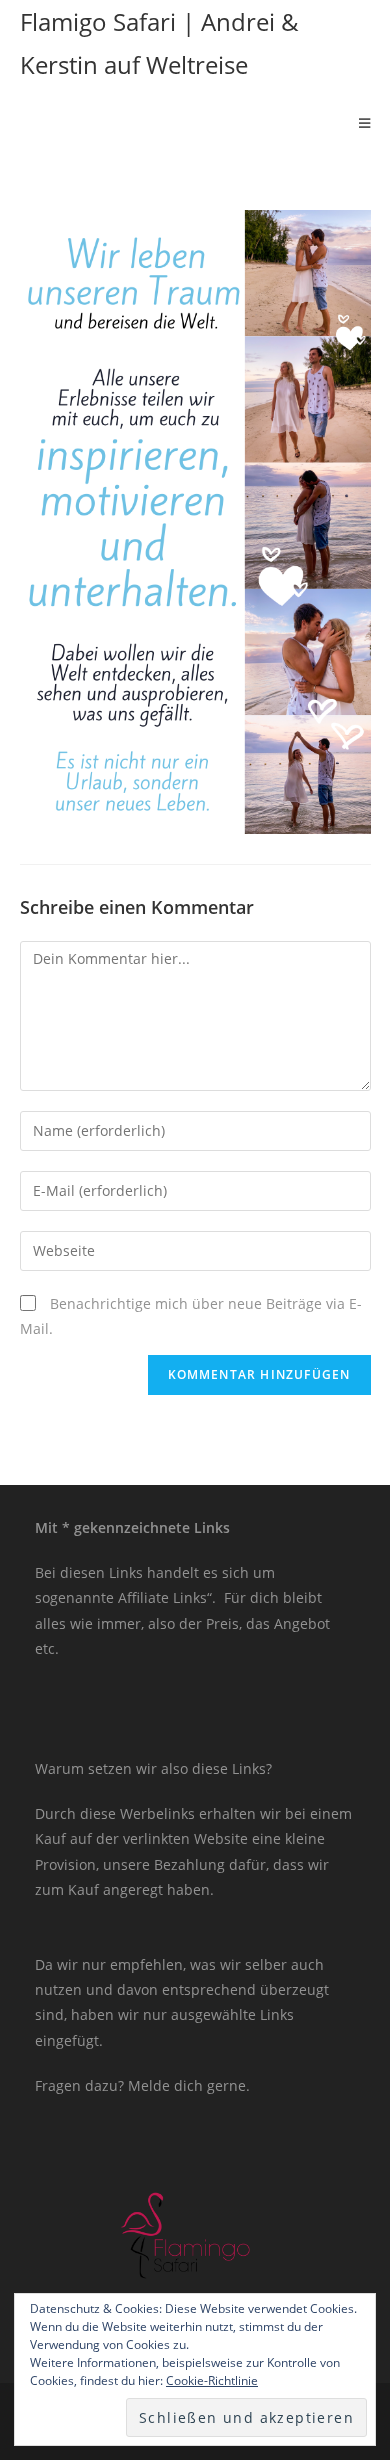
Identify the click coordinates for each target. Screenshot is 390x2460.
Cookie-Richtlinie (212, 2380)
